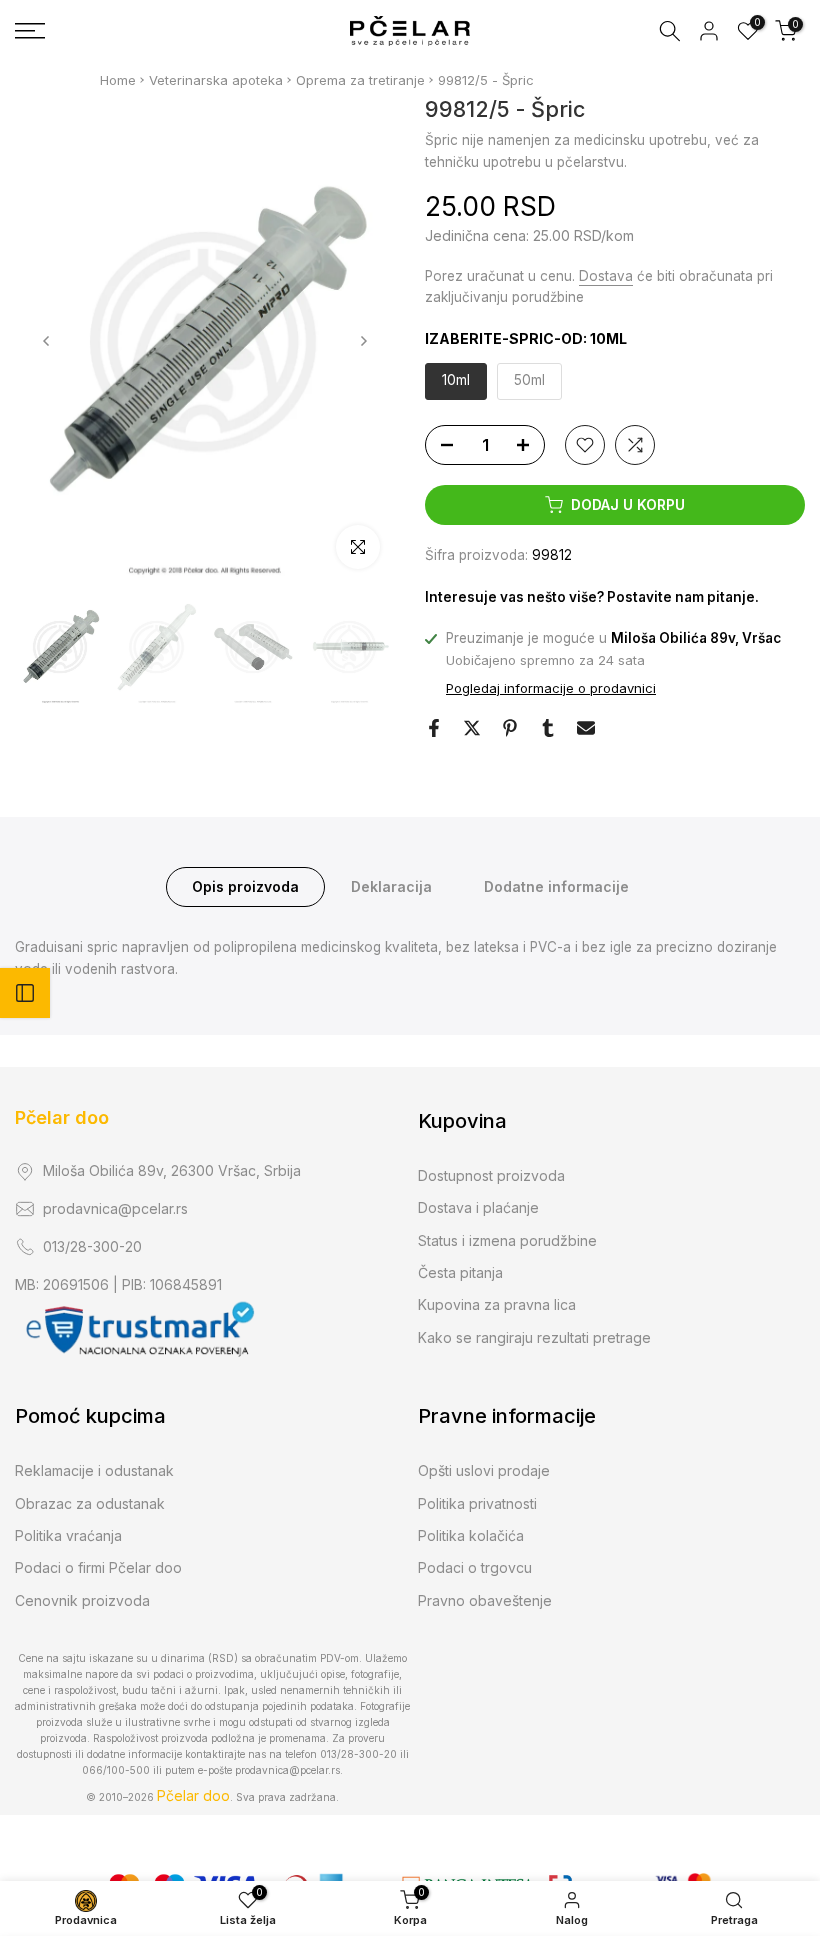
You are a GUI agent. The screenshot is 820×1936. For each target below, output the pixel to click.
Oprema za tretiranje (360, 80)
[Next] (363, 341)
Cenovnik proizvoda (82, 1600)
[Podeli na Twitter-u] (472, 728)
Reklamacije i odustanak (94, 1470)
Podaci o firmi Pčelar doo (98, 1567)
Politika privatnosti (477, 1503)
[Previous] (47, 341)
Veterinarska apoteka (216, 80)
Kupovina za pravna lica (497, 1304)
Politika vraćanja (68, 1535)
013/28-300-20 (92, 1246)
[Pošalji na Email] (586, 728)
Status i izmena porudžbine (507, 1240)
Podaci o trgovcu (475, 1567)
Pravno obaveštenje (485, 1600)
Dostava (606, 276)
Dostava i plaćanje (478, 1207)
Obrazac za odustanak (90, 1503)
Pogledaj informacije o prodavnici (551, 688)
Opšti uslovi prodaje (484, 1470)
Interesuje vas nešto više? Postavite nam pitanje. (592, 597)
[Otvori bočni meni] (25, 993)
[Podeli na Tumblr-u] (548, 728)
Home (118, 80)
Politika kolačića (471, 1535)
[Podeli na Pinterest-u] (510, 728)
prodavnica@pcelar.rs (115, 1208)
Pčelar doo (62, 1117)
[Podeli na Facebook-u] (434, 728)
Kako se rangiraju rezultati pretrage (534, 1337)
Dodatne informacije (556, 886)
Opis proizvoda (245, 886)
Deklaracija (391, 886)
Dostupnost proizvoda (491, 1175)
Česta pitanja (460, 1272)
